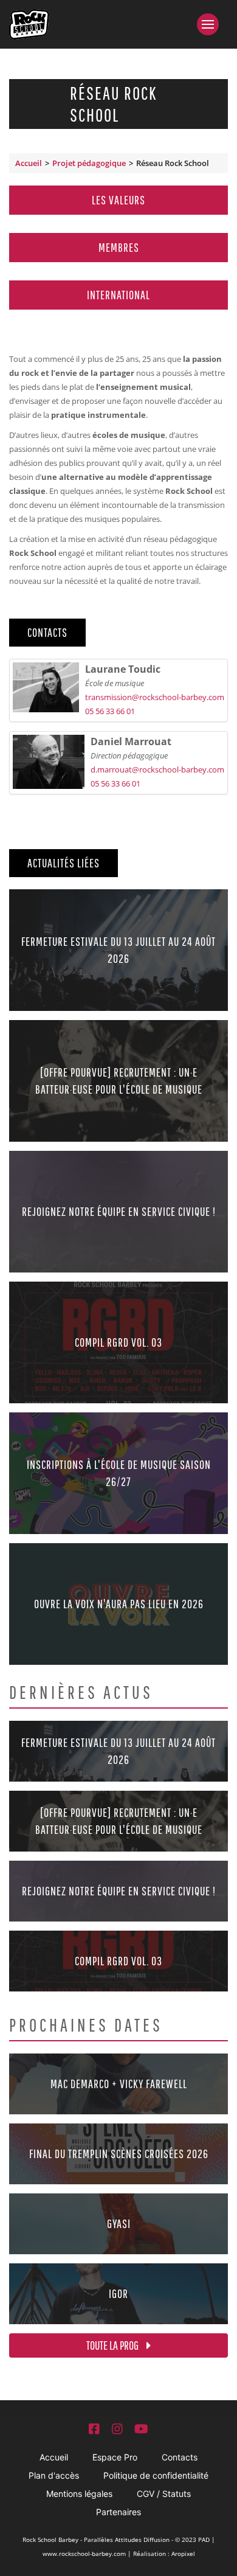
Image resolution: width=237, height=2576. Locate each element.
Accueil (29, 163)
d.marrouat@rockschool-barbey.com (157, 769)
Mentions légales (79, 2494)
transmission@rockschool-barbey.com (155, 697)
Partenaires (118, 2512)
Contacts (180, 2457)
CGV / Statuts (164, 2494)
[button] (212, 24)
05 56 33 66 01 (110, 711)
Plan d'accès (54, 2475)
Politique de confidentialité (156, 2475)
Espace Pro (115, 2457)
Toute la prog (113, 2345)
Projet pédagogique (89, 163)
